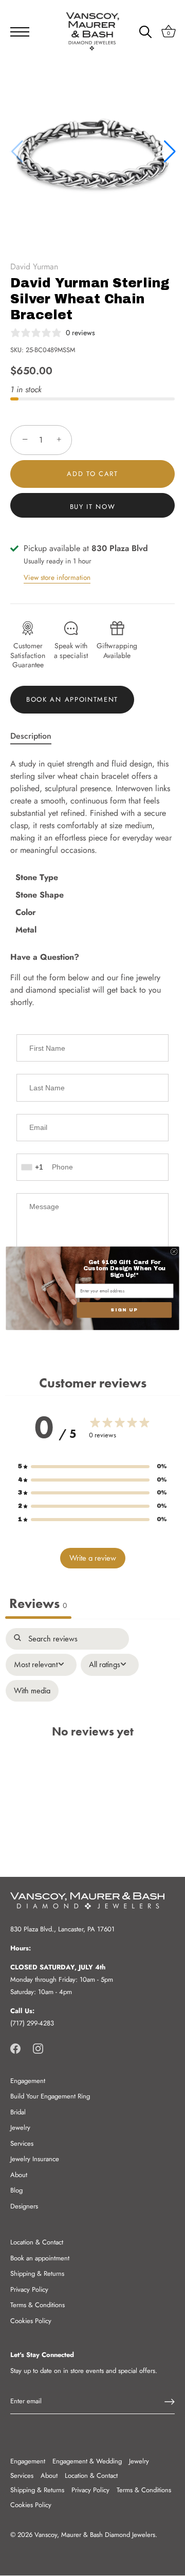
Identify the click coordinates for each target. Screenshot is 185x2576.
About (19, 2175)
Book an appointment (40, 2258)
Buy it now (93, 507)
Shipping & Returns (37, 2273)
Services (22, 2143)
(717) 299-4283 (32, 2023)
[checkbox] (32, 1691)
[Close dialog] (174, 1251)
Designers (24, 2206)
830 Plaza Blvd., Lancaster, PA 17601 (62, 1929)
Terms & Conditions (38, 2305)
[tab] (36, 736)
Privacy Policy (29, 2289)
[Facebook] (15, 2048)
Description (31, 736)
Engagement (28, 2081)
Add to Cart (92, 474)
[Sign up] (170, 2402)
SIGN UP (124, 1310)
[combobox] (33, 1167)
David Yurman (34, 267)
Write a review (93, 1558)
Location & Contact (37, 2242)
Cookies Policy (31, 2321)
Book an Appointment (72, 699)
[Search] (145, 33)
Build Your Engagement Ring (50, 2096)
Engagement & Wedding (87, 2461)
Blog (16, 2190)
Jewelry (20, 2127)
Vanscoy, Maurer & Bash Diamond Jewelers (95, 2535)
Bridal (18, 2112)
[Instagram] (38, 2048)
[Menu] (16, 32)
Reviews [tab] (38, 1604)
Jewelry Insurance (35, 2159)
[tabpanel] (92, 1737)
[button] (169, 152)
